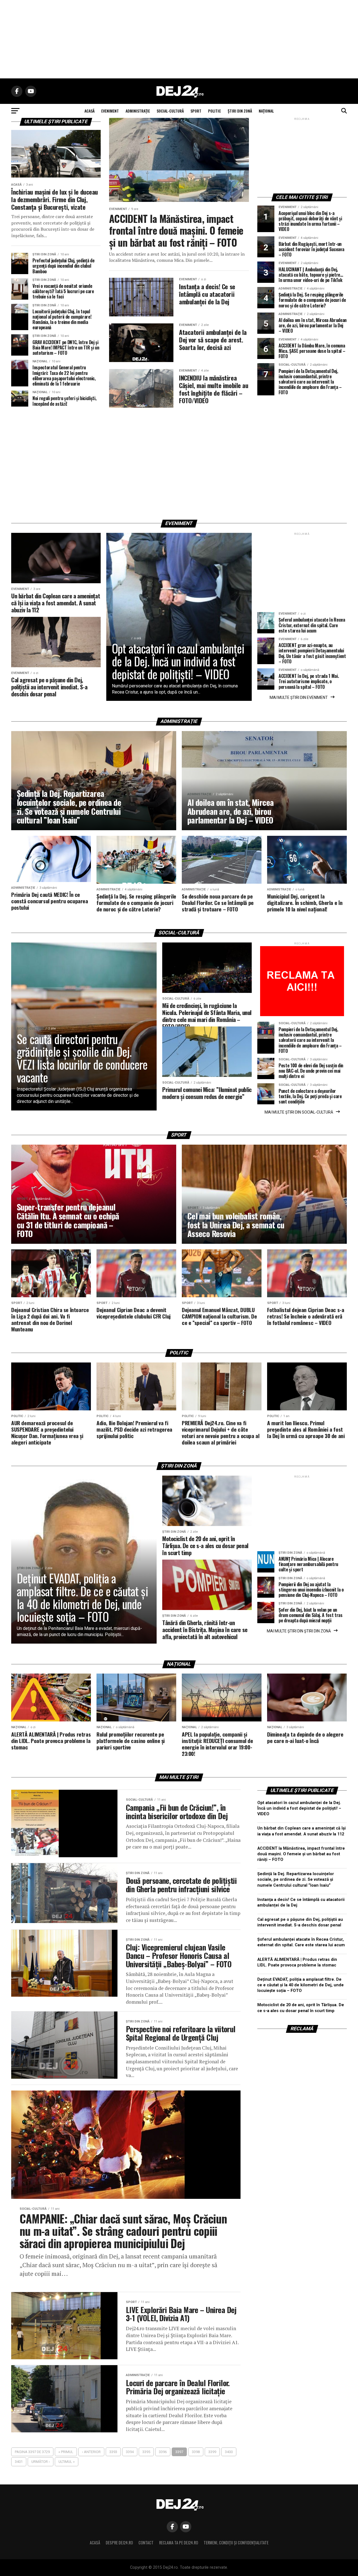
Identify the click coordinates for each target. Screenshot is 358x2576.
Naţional (266, 111)
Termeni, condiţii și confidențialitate (236, 2543)
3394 (130, 2452)
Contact (146, 2543)
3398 (196, 2452)
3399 (212, 2452)
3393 (113, 2452)
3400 (229, 2452)
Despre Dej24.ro (119, 2543)
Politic (215, 111)
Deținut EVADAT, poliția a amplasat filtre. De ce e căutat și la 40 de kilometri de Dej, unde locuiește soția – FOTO (301, 1985)
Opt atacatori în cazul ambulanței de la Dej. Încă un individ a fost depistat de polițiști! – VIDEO (299, 1808)
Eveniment (110, 111)
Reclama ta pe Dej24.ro (179, 2543)
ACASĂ (89, 111)
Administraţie (138, 111)
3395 (146, 2452)
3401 (19, 2462)
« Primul (66, 2452)
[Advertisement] (179, 39)
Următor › (41, 2462)
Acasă (95, 2543)
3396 (163, 2452)
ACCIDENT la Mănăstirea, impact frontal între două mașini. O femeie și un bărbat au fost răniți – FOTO (301, 1854)
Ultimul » (67, 2462)
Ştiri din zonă (240, 111)
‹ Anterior (91, 2452)
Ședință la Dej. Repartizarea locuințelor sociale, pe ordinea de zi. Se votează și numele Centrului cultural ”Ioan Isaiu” (296, 1880)
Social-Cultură (170, 111)
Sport (196, 111)
